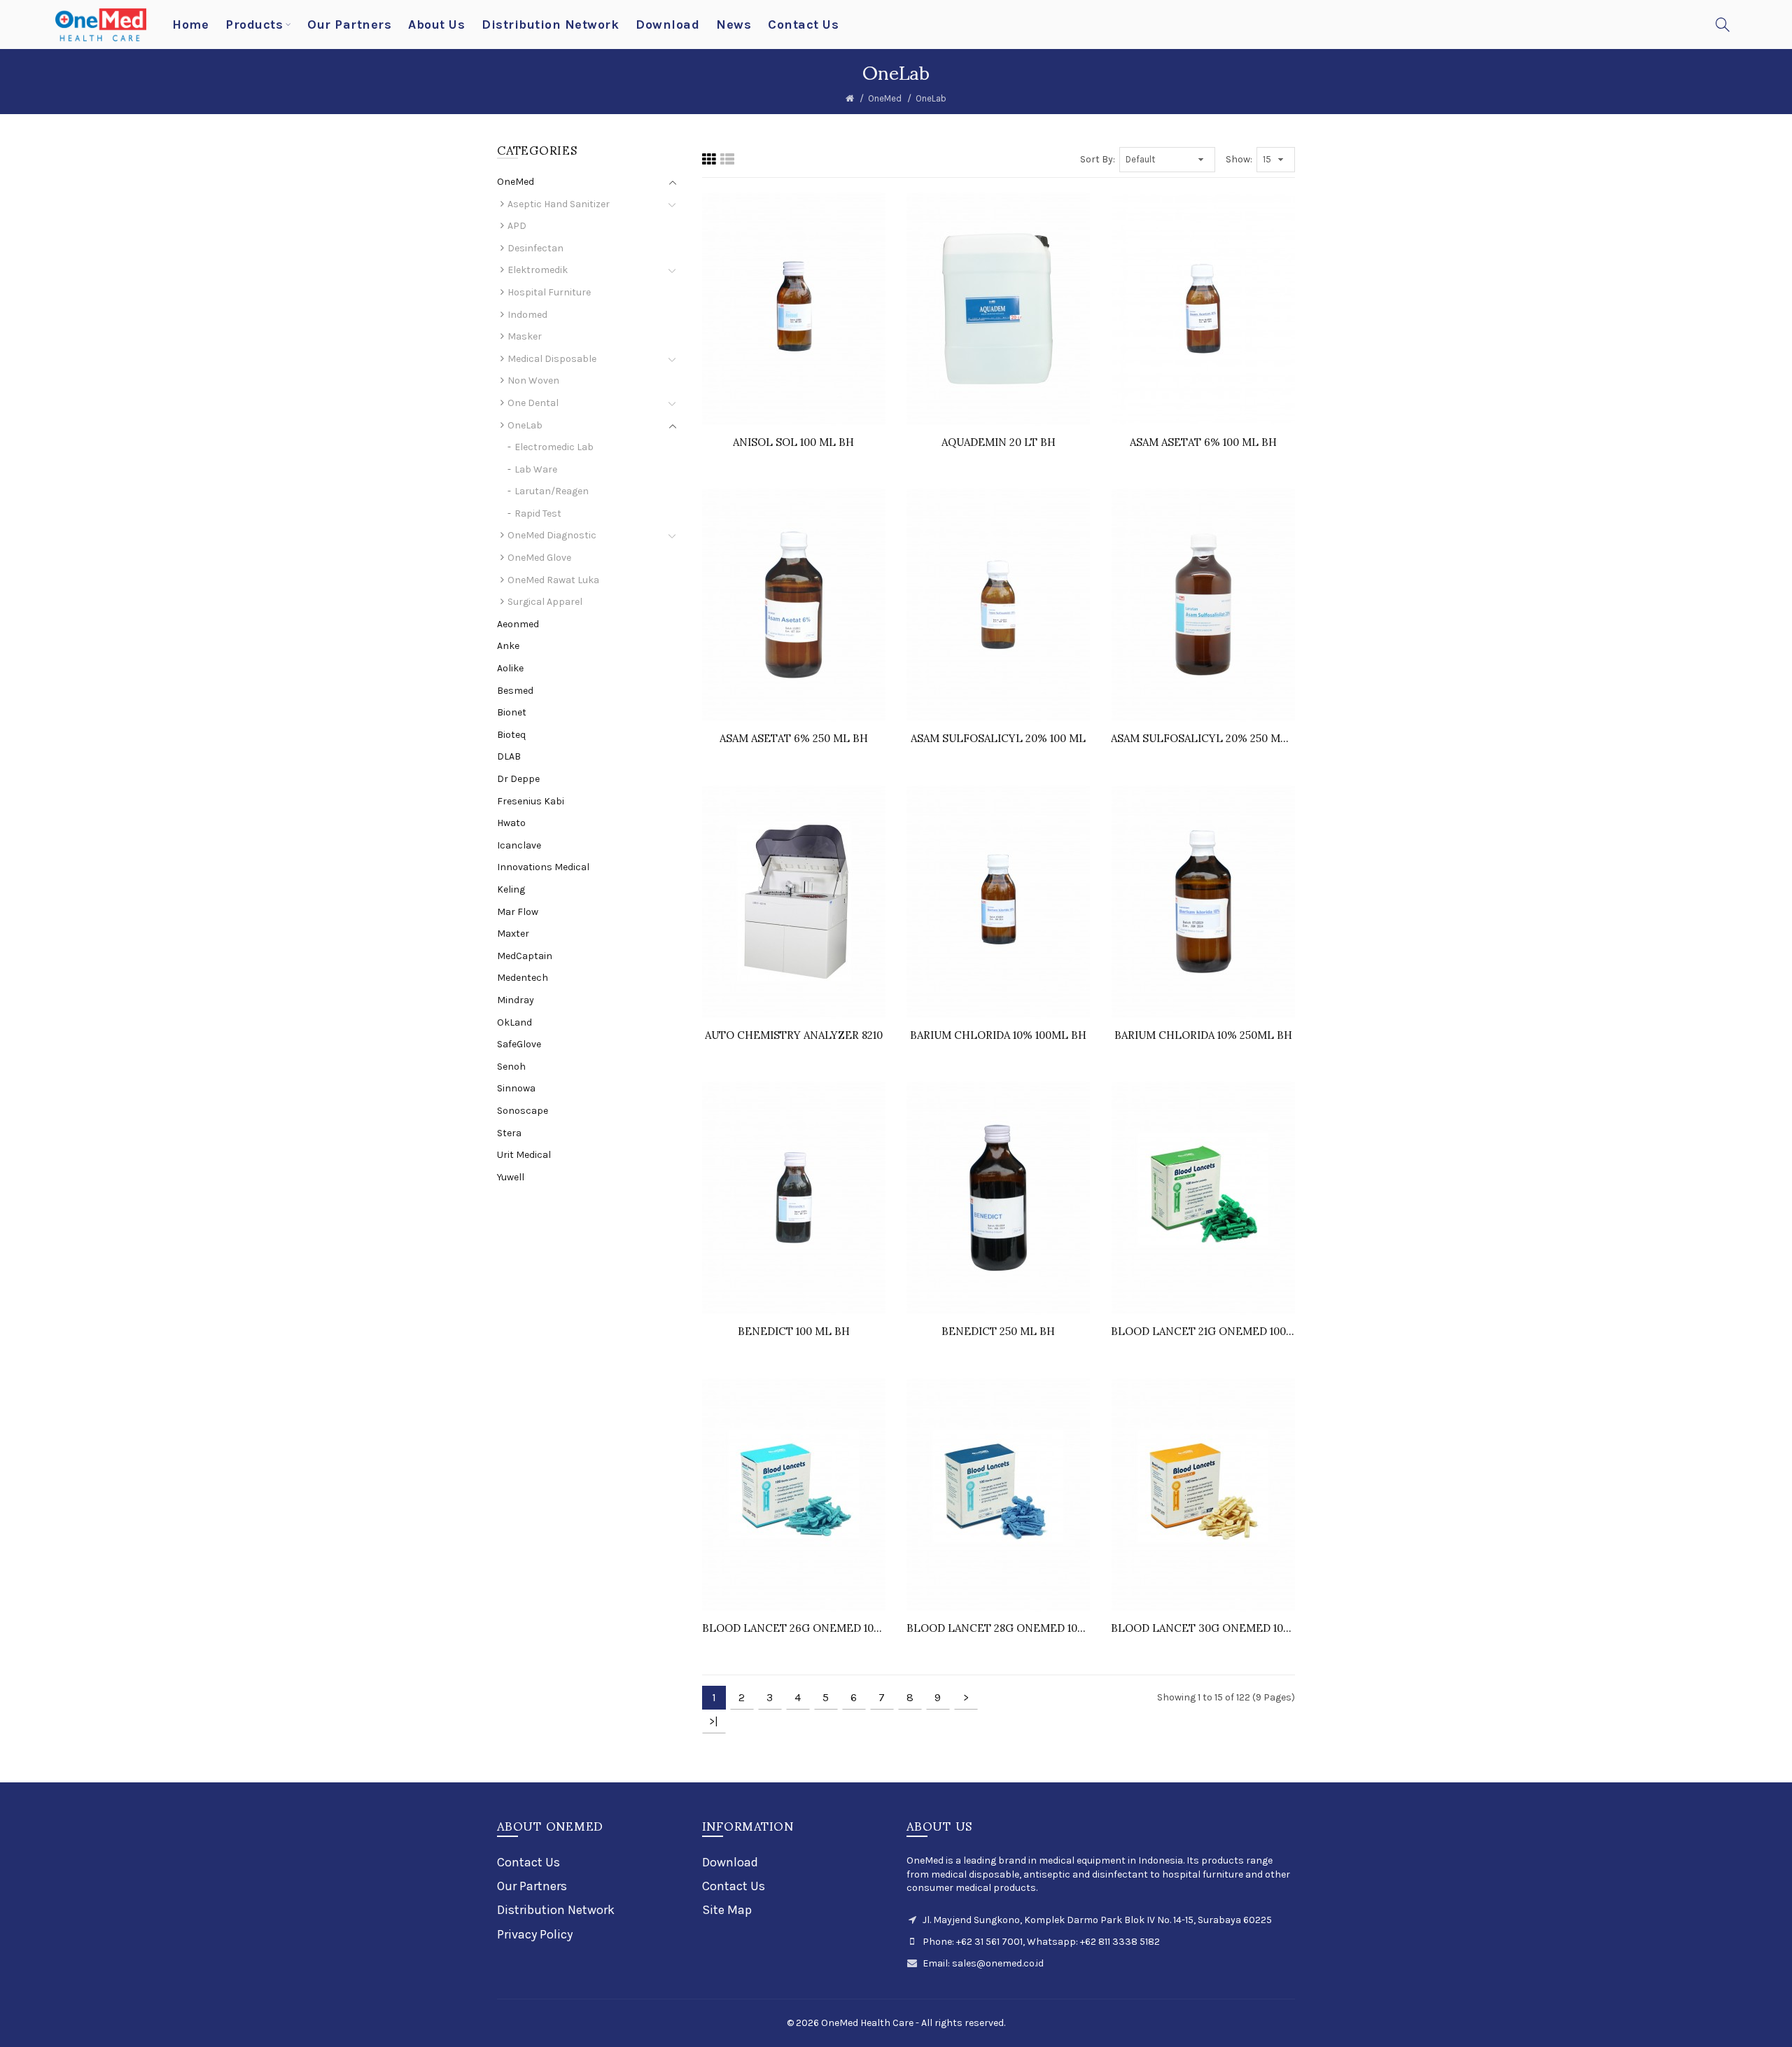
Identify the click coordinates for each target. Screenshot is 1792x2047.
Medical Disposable (552, 359)
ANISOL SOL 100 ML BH (793, 442)
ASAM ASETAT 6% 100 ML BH (1203, 442)
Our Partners (532, 1886)
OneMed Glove (539, 558)
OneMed (885, 98)
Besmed (515, 691)
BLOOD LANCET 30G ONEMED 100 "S (1203, 1628)
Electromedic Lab (554, 447)
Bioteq (511, 735)
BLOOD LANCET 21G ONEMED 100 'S (1203, 1331)
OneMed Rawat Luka (553, 580)
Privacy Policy (535, 1934)
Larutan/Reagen (552, 491)
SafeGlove (519, 1044)
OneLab (931, 98)
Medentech (523, 978)
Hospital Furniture (549, 292)
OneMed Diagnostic (552, 535)
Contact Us (528, 1862)
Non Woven (533, 380)
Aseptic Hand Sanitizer (559, 204)
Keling (511, 889)
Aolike (510, 668)
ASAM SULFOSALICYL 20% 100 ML (998, 738)
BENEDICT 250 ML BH (998, 1331)
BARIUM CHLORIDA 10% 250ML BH (1203, 1035)
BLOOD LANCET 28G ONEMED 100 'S (998, 1628)
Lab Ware (536, 469)
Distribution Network (556, 1910)
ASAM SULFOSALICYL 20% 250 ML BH (1203, 738)
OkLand (514, 1022)
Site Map (727, 1910)
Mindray (516, 1000)
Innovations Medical (543, 867)
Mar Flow (518, 912)
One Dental (533, 403)
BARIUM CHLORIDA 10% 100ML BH (998, 1035)
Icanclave (519, 845)
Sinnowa (516, 1088)
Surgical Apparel (545, 602)
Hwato (511, 823)
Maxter (513, 934)
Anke (508, 646)
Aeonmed (518, 624)
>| (714, 1721)
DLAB (509, 756)
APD (517, 226)
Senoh (511, 1067)
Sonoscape (523, 1111)
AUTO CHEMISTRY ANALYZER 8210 (794, 1035)
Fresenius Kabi (531, 801)
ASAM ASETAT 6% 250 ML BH (794, 738)
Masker (525, 336)
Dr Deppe (518, 779)
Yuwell (511, 1177)
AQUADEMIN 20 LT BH (999, 442)
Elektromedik (538, 270)
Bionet (512, 712)
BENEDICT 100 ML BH (794, 1331)
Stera (509, 1133)
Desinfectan (535, 248)
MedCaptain (525, 956)
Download (730, 1862)
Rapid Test (538, 514)
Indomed (527, 315)
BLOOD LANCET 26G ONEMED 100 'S (794, 1628)
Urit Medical (524, 1155)
